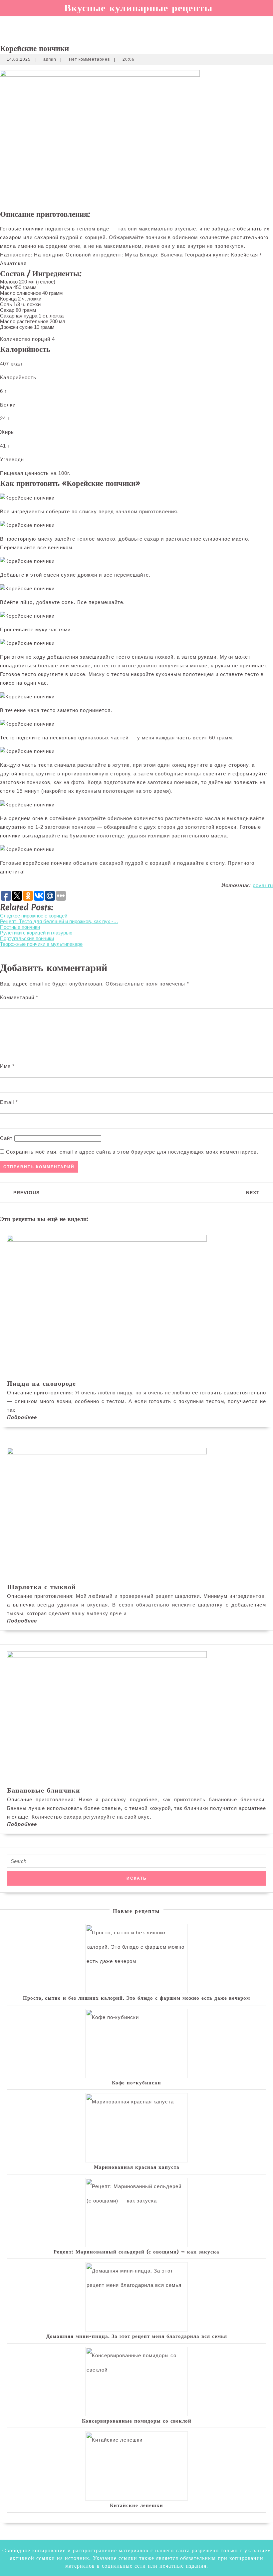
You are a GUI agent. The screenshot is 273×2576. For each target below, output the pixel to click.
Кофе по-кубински (136, 2082)
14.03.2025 (19, 59)
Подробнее (22, 1417)
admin (50, 59)
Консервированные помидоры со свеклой (137, 2421)
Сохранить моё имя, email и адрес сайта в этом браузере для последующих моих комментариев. (132, 1152)
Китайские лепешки (136, 2505)
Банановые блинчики (44, 1790)
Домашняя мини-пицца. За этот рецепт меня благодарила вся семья (137, 2336)
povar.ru (263, 885)
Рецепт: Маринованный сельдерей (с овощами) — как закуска (136, 2251)
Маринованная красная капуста (137, 2167)
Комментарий (19, 997)
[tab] (3, 22)
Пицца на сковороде (41, 1383)
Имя (7, 1066)
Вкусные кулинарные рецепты (138, 8)
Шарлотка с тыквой (41, 1587)
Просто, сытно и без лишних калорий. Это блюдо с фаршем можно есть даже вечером (136, 1998)
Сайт (6, 1138)
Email (9, 1102)
